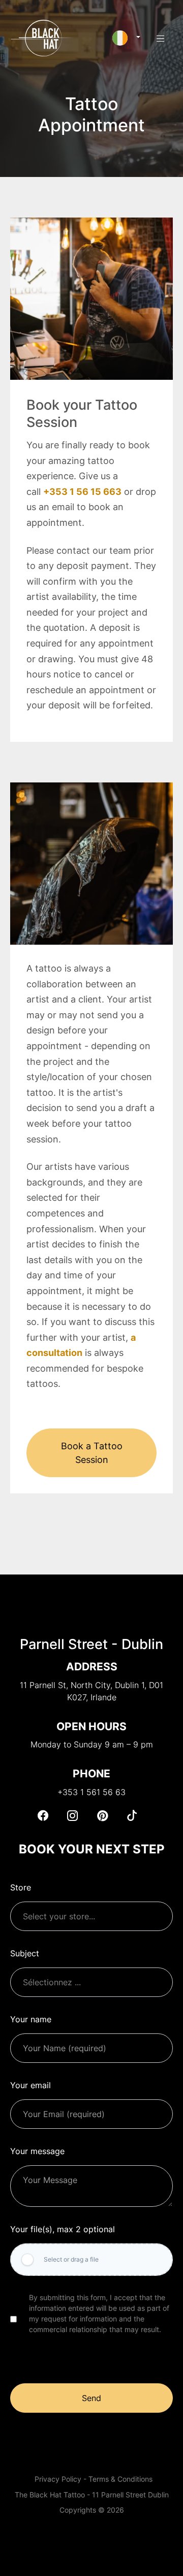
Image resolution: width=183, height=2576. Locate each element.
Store (21, 1887)
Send (91, 2398)
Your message (37, 2151)
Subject (25, 1953)
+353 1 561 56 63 (91, 1792)
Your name (31, 2019)
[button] (126, 38)
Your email (30, 2085)
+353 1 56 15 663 (82, 492)
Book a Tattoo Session (92, 1453)
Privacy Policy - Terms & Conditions (94, 2479)
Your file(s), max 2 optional (63, 2229)
